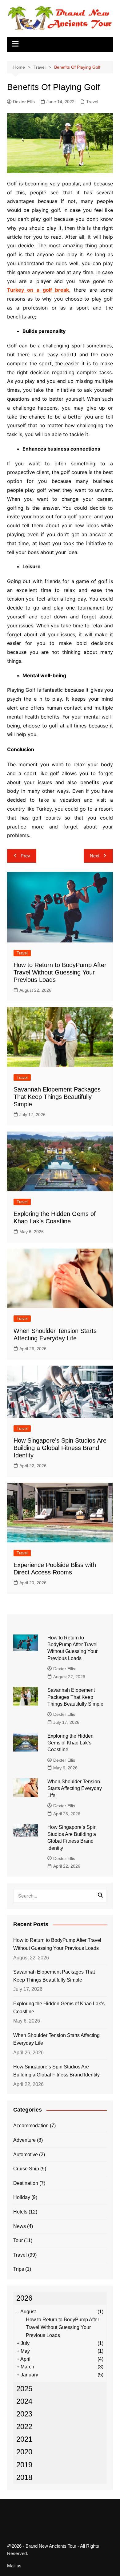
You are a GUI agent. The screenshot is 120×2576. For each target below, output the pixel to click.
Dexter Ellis (24, 102)
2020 (24, 2452)
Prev (25, 856)
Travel (92, 102)
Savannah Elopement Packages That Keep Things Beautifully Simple (57, 1097)
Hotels (20, 2212)
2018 (24, 2477)
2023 (24, 2414)
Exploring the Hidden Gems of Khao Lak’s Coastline (70, 1743)
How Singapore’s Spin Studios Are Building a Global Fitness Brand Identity (60, 1448)
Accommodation (31, 2126)
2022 (24, 2426)
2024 (24, 2401)
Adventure (24, 2140)
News (20, 2226)
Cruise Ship (26, 2169)
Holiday (22, 2197)
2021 (24, 2439)
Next (95, 856)
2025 (24, 2389)
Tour (18, 2240)
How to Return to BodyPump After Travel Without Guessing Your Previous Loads (60, 972)
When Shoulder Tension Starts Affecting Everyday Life (75, 1788)
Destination (26, 2183)
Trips (19, 2269)
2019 (24, 2465)
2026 (24, 2298)
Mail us (14, 2566)
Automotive (26, 2155)
